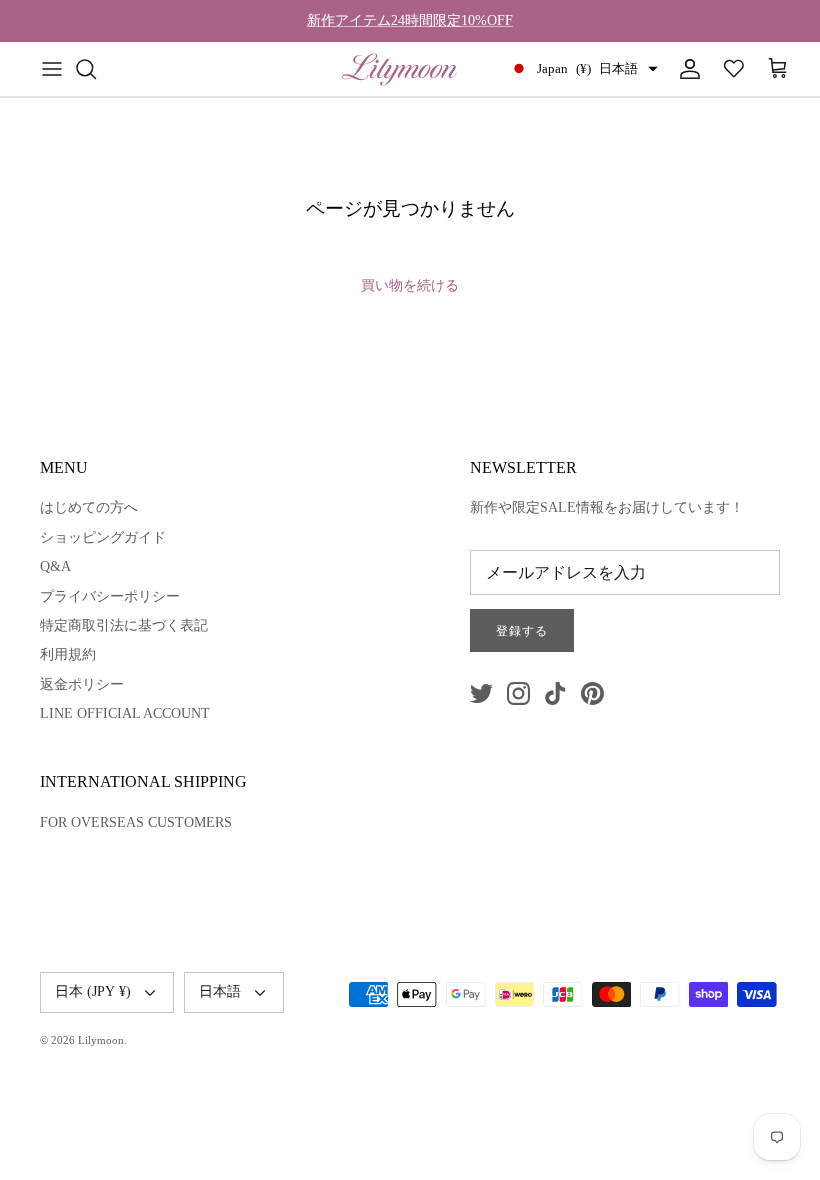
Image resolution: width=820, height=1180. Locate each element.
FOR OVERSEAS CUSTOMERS (136, 822)
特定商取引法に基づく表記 (124, 625)
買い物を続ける (410, 285)
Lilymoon (101, 1040)
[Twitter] (481, 693)
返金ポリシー (82, 684)
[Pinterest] (592, 693)
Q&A (55, 566)
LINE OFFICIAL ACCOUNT (125, 713)
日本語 (220, 991)
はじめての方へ (89, 507)
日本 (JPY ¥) (93, 991)
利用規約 (68, 654)
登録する (522, 631)
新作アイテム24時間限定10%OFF (410, 20)
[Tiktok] (555, 693)
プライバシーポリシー (110, 596)
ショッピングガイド (103, 537)
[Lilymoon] (399, 69)
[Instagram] (518, 693)
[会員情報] (686, 69)
